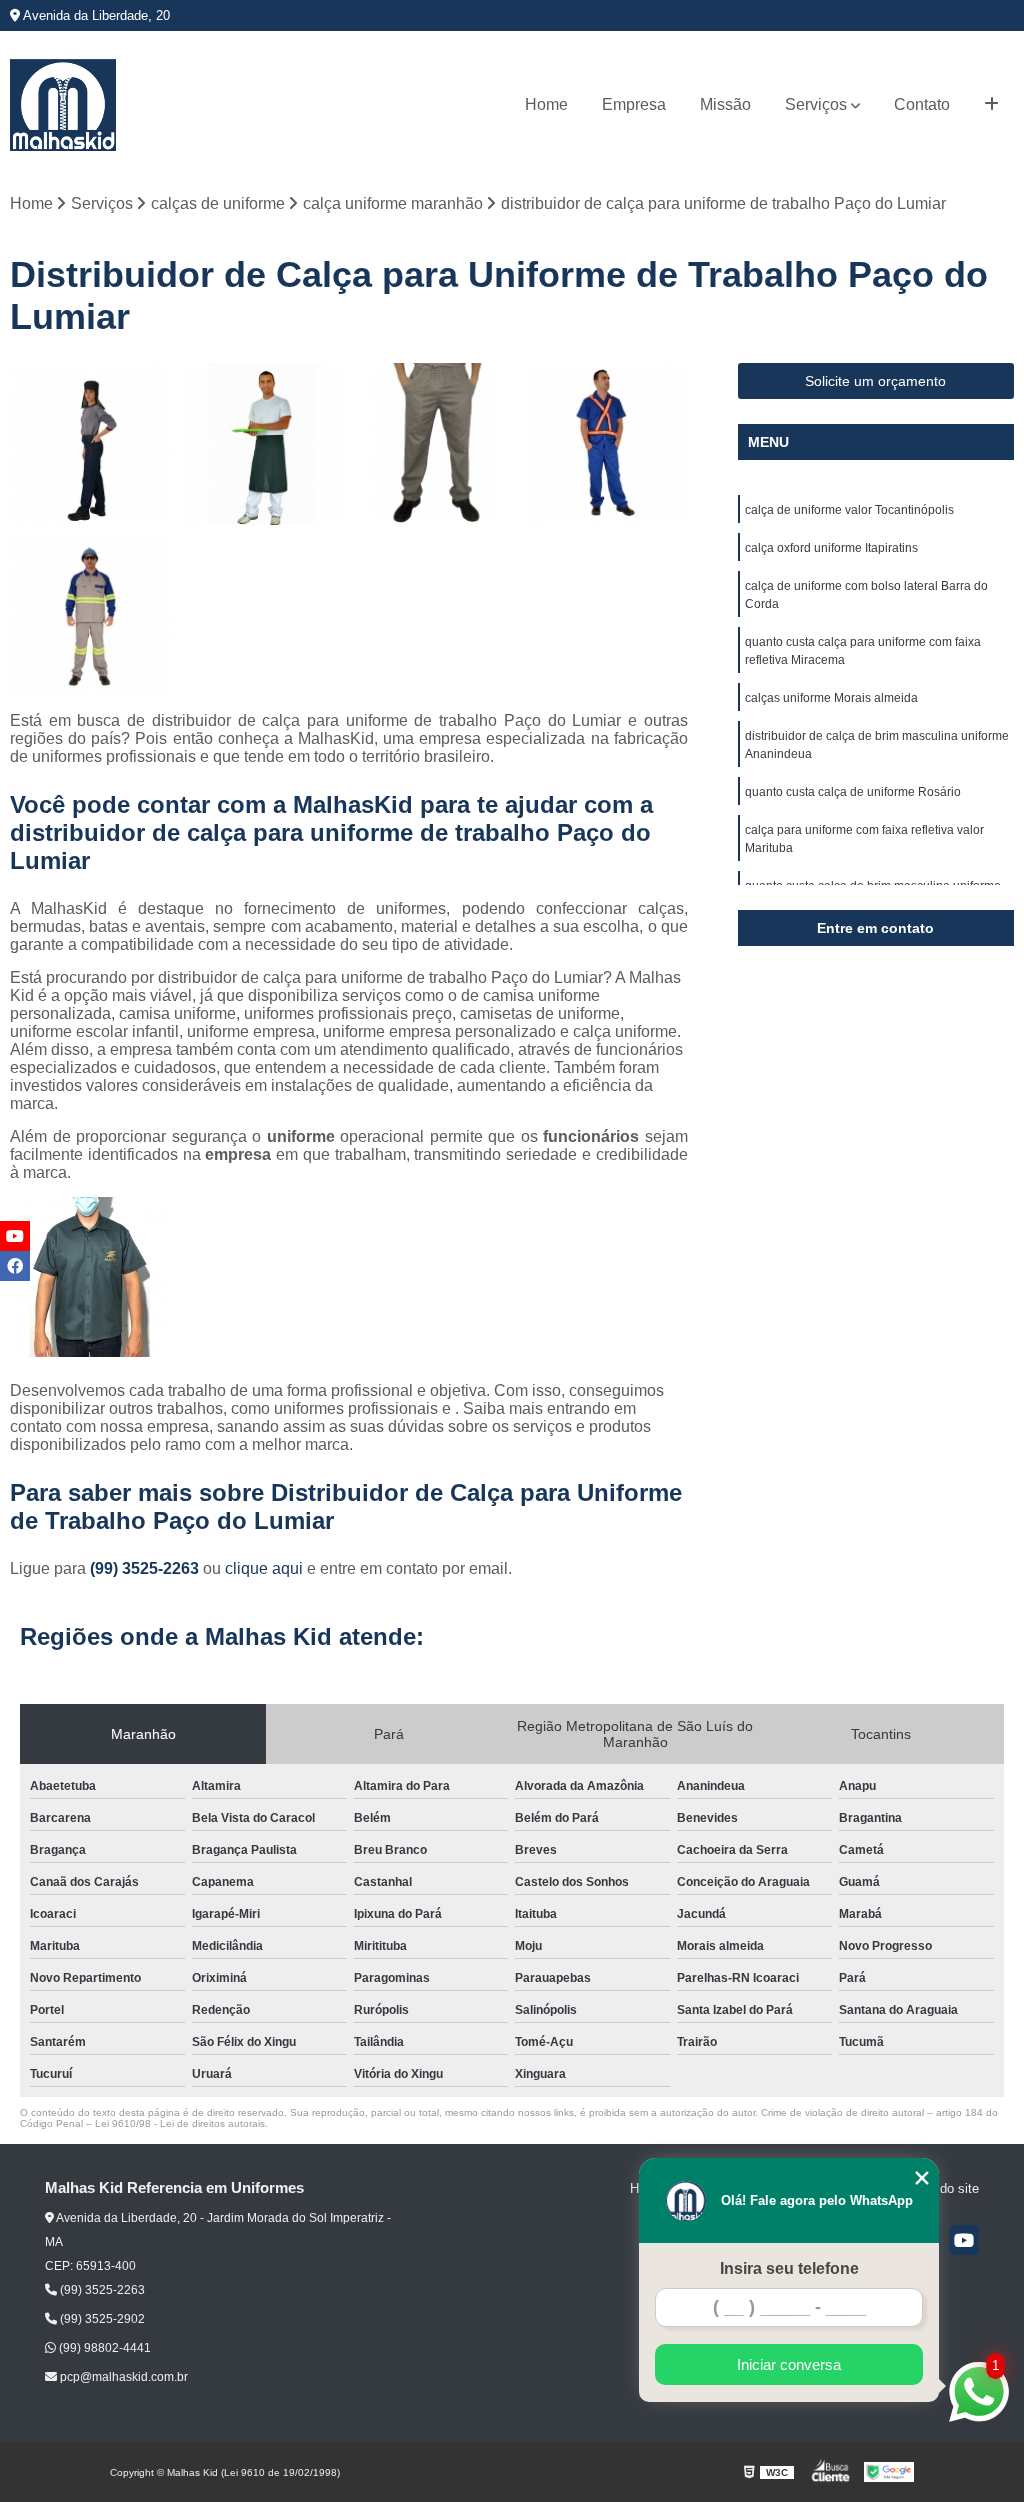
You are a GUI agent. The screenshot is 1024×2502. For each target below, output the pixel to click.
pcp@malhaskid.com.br (122, 2377)
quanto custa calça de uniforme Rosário (853, 792)
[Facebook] (15, 1266)
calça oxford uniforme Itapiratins (831, 548)
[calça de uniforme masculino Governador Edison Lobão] (607, 444)
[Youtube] (964, 2240)
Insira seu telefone (789, 2268)
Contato (922, 104)
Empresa (634, 104)
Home (546, 104)
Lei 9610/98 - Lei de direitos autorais (180, 2123)
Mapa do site (941, 2188)
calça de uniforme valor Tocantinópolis (849, 510)
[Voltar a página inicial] (63, 105)
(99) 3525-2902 (101, 2319)
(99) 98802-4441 (103, 2348)
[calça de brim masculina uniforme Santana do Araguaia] (435, 444)
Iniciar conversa (789, 2364)
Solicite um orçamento (875, 381)
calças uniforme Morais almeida (831, 698)
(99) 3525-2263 (146, 1568)
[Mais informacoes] (991, 105)
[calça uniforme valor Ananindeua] (91, 444)
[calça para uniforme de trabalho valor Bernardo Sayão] (263, 444)
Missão (725, 104)
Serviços (816, 104)
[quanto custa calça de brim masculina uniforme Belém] (91, 616)
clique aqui (264, 1568)
